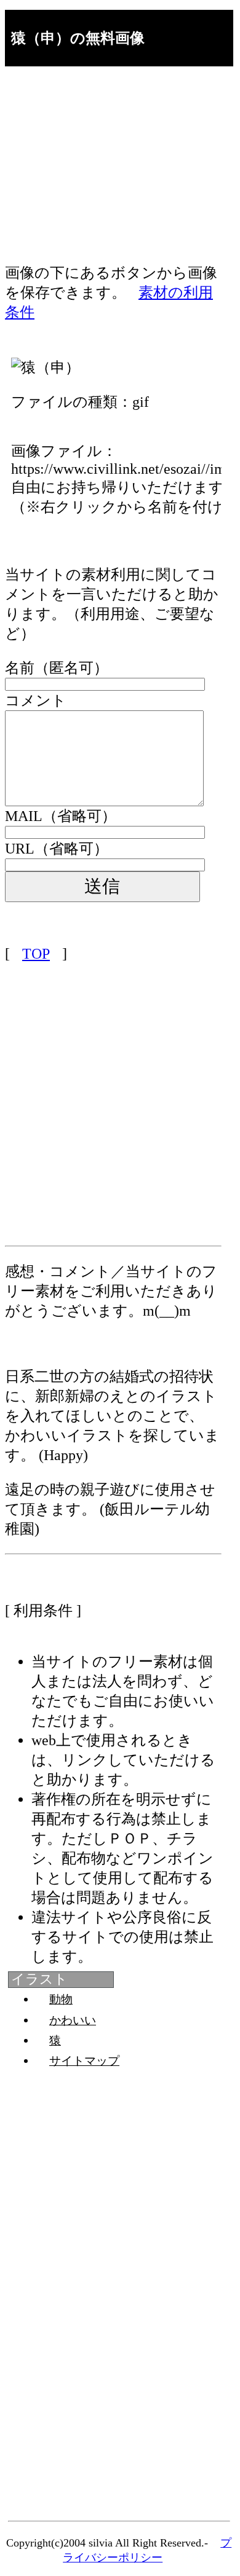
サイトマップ (84, 2061)
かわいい (73, 2020)
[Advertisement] (113, 177)
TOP (36, 954)
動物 (61, 1999)
